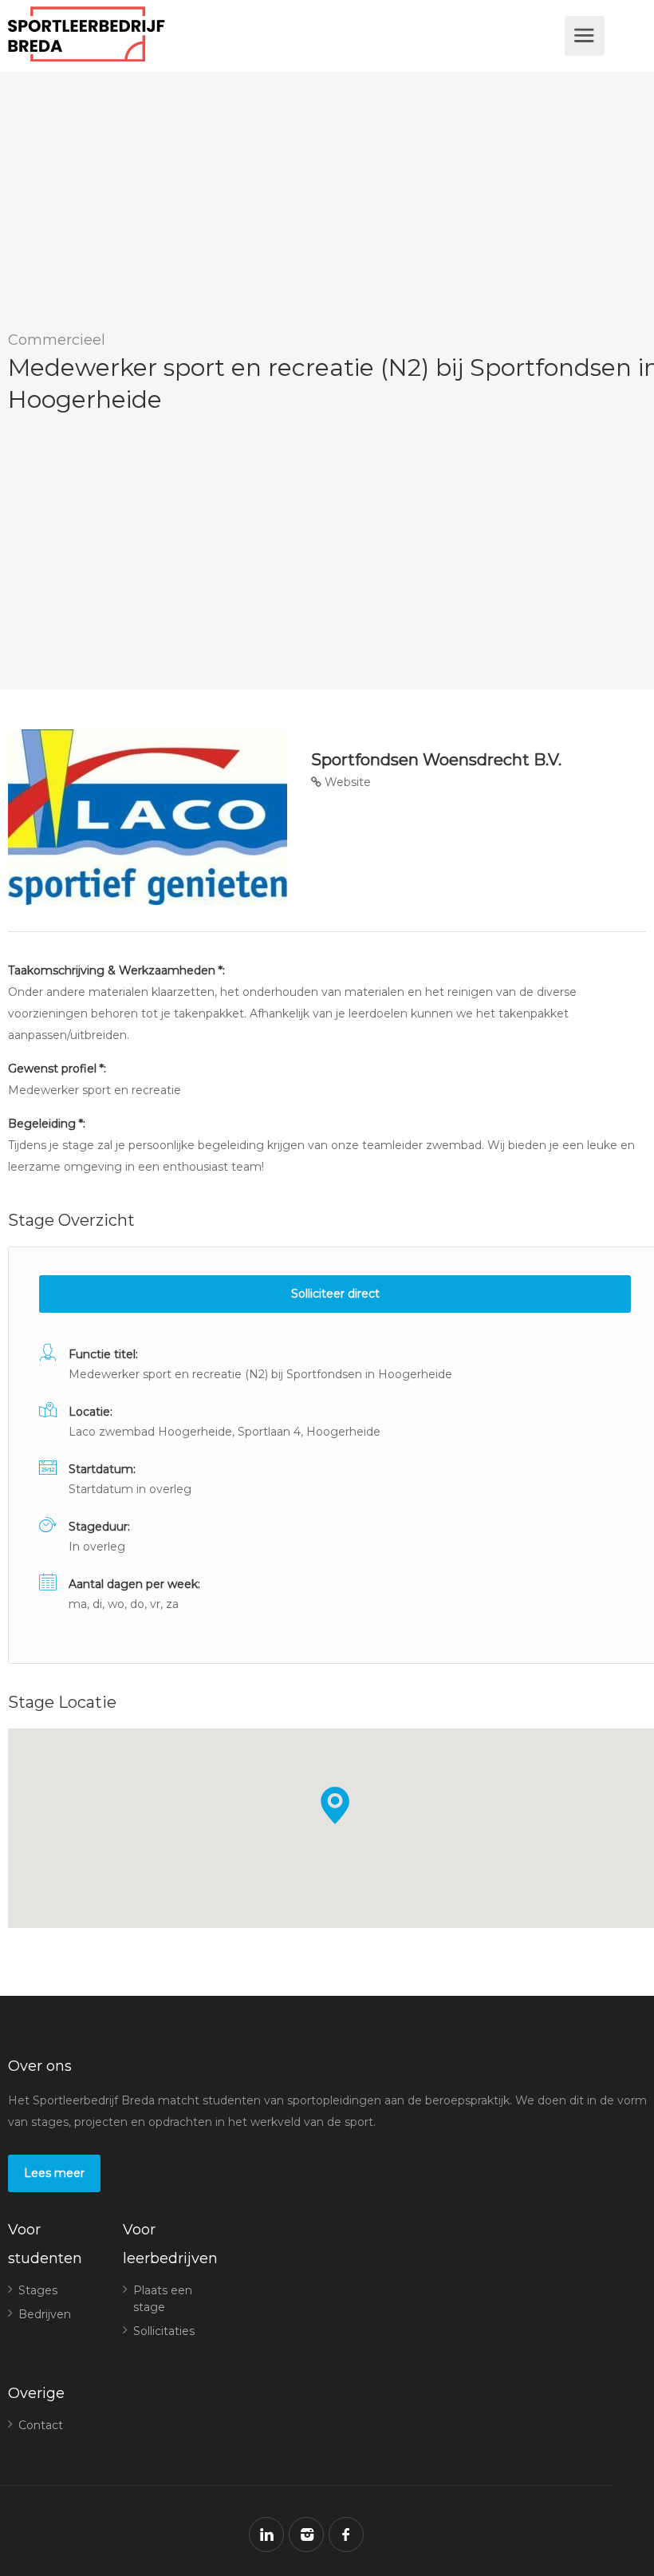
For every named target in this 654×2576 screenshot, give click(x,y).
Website (346, 782)
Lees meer (54, 2173)
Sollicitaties (164, 2331)
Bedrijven (45, 2314)
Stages (38, 2290)
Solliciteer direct (335, 1294)
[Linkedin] (266, 2535)
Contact (41, 2425)
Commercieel (57, 340)
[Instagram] (306, 2535)
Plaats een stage (163, 2299)
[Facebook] (346, 2535)
